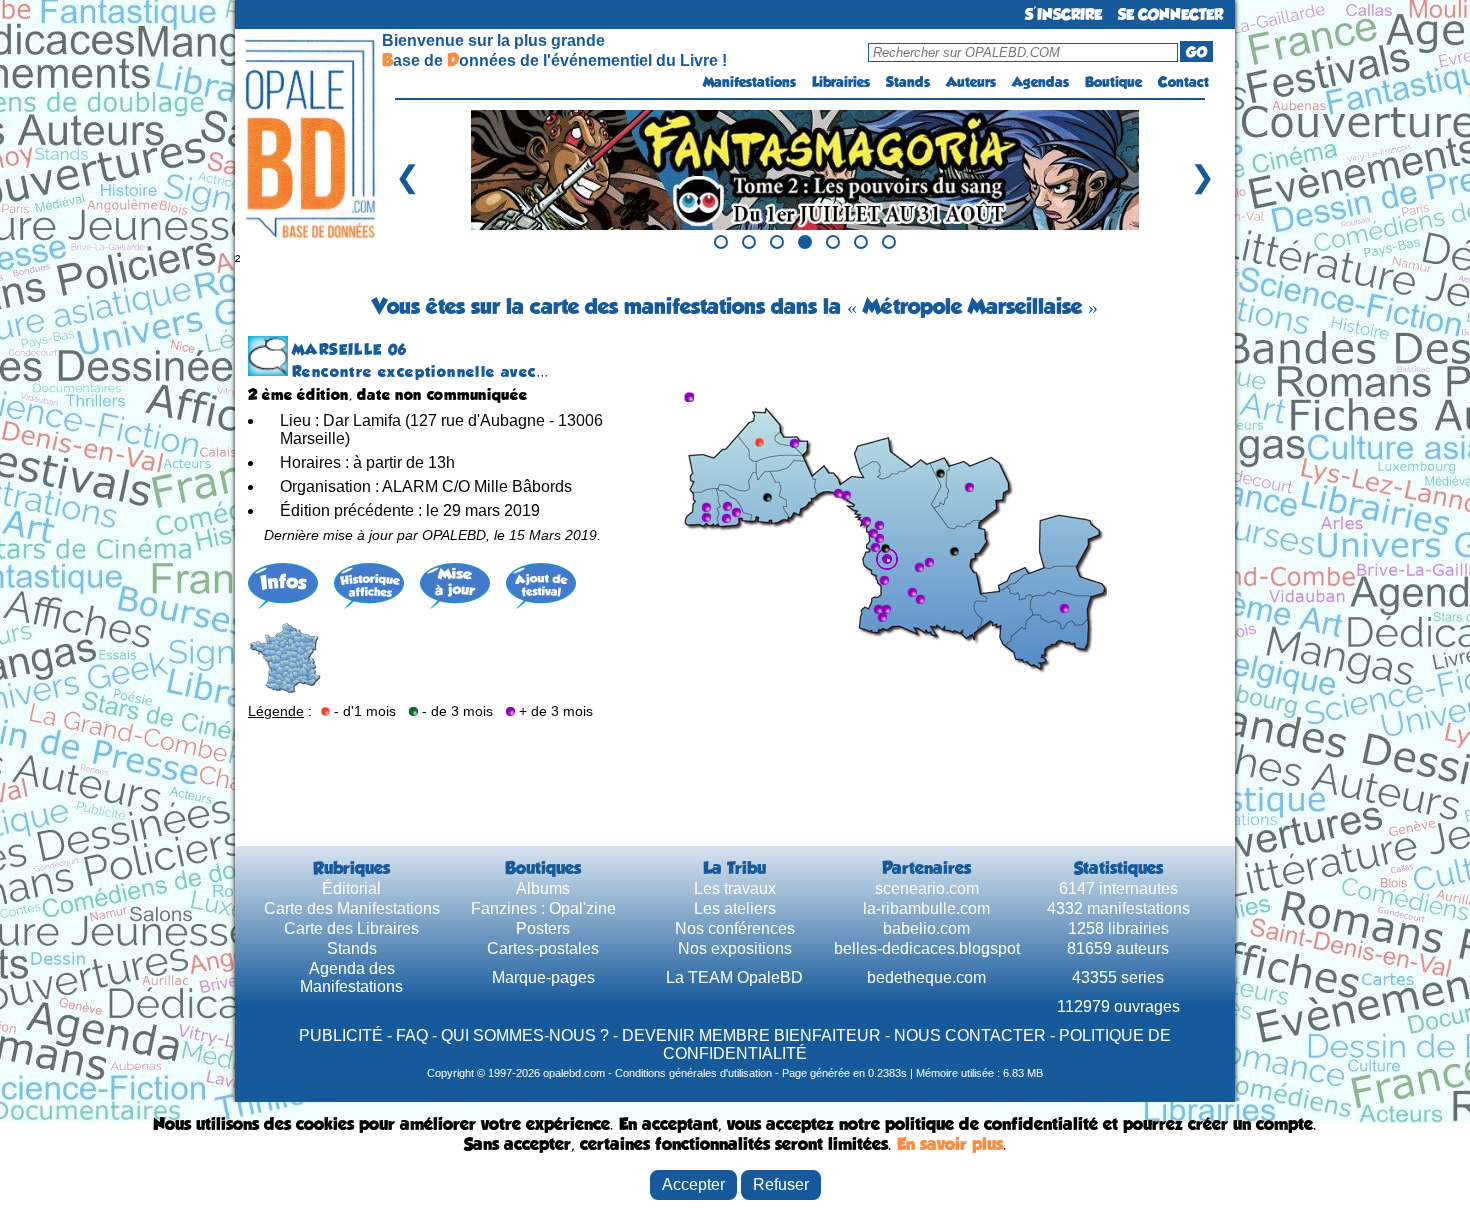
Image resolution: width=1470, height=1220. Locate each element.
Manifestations (749, 82)
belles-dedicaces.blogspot (927, 948)
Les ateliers (735, 908)
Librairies (841, 82)
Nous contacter (970, 1035)
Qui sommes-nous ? (525, 1035)
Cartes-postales (543, 948)
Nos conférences (735, 928)
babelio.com (926, 928)
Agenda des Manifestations (351, 977)
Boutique (1113, 82)
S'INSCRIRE (1063, 14)
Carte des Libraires (351, 928)
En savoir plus (950, 1144)
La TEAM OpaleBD (734, 977)
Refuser (781, 1184)
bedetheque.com (926, 977)
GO (1196, 52)
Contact (1183, 82)
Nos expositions (735, 948)
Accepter (693, 1184)
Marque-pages (543, 977)
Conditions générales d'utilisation (693, 1073)
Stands (908, 82)
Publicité (341, 1035)
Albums (543, 888)
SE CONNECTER (1170, 14)
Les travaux (735, 888)
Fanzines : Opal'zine (543, 908)
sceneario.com (927, 888)
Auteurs (971, 82)
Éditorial (351, 888)
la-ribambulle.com (926, 908)
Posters (543, 928)
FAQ (412, 1035)
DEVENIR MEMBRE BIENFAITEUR (751, 1035)
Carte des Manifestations (352, 908)
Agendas (1040, 82)
